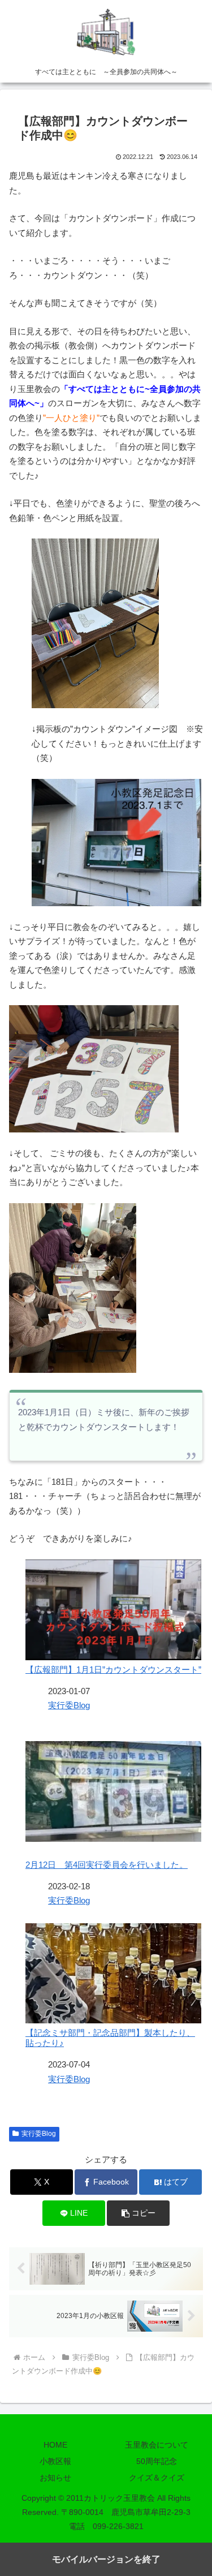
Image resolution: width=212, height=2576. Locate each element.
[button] (138, 2213)
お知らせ (55, 2478)
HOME (55, 2445)
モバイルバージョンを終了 (106, 2559)
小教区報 (55, 2461)
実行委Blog (69, 1705)
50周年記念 (157, 2461)
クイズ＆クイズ (157, 2478)
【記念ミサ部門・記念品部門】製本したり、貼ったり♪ (110, 2038)
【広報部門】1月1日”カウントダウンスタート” (113, 1670)
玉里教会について (157, 2445)
